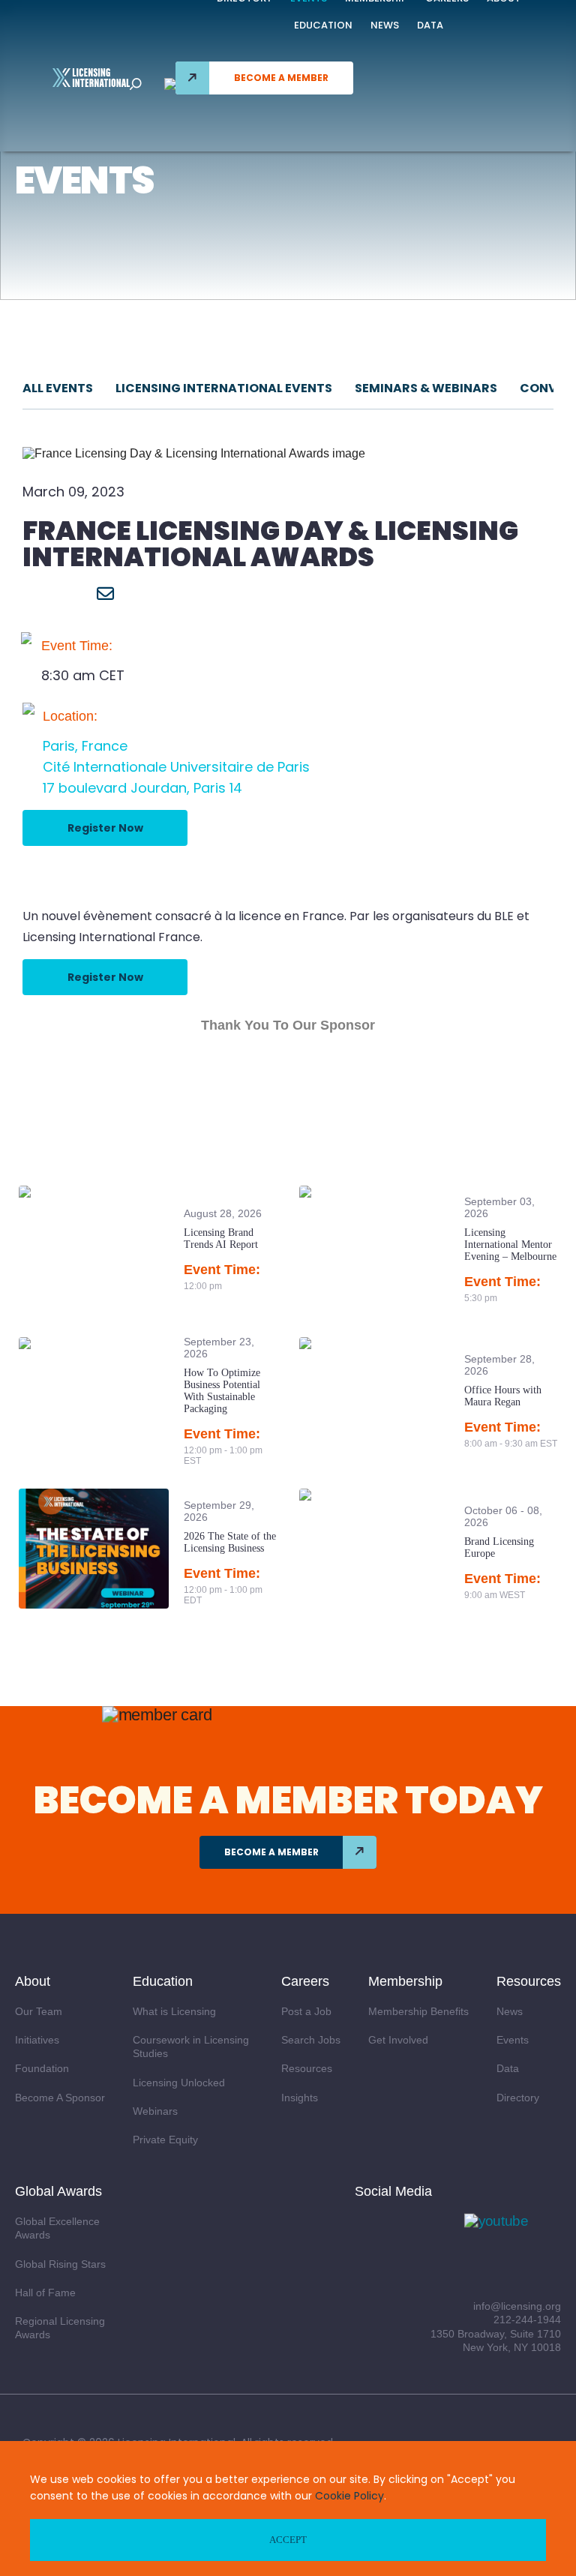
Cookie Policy (349, 2496)
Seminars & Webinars (426, 388)
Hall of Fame (45, 2293)
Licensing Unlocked (179, 2083)
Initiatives (37, 2040)
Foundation (42, 2068)
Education (323, 25)
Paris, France (85, 746)
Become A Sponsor (60, 2098)
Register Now (105, 828)
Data (430, 25)
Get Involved (398, 2040)
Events (513, 2040)
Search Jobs (311, 2040)
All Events (58, 388)
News (385, 25)
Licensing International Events (224, 388)
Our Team (39, 2011)
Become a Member (281, 78)
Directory (518, 2098)
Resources (307, 2068)
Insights (300, 2098)
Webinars (155, 2111)
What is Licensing (174, 2011)
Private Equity (165, 2140)
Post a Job (306, 2011)
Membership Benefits (418, 2011)
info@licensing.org (517, 2306)
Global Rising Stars (60, 2264)
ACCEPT (288, 2540)
